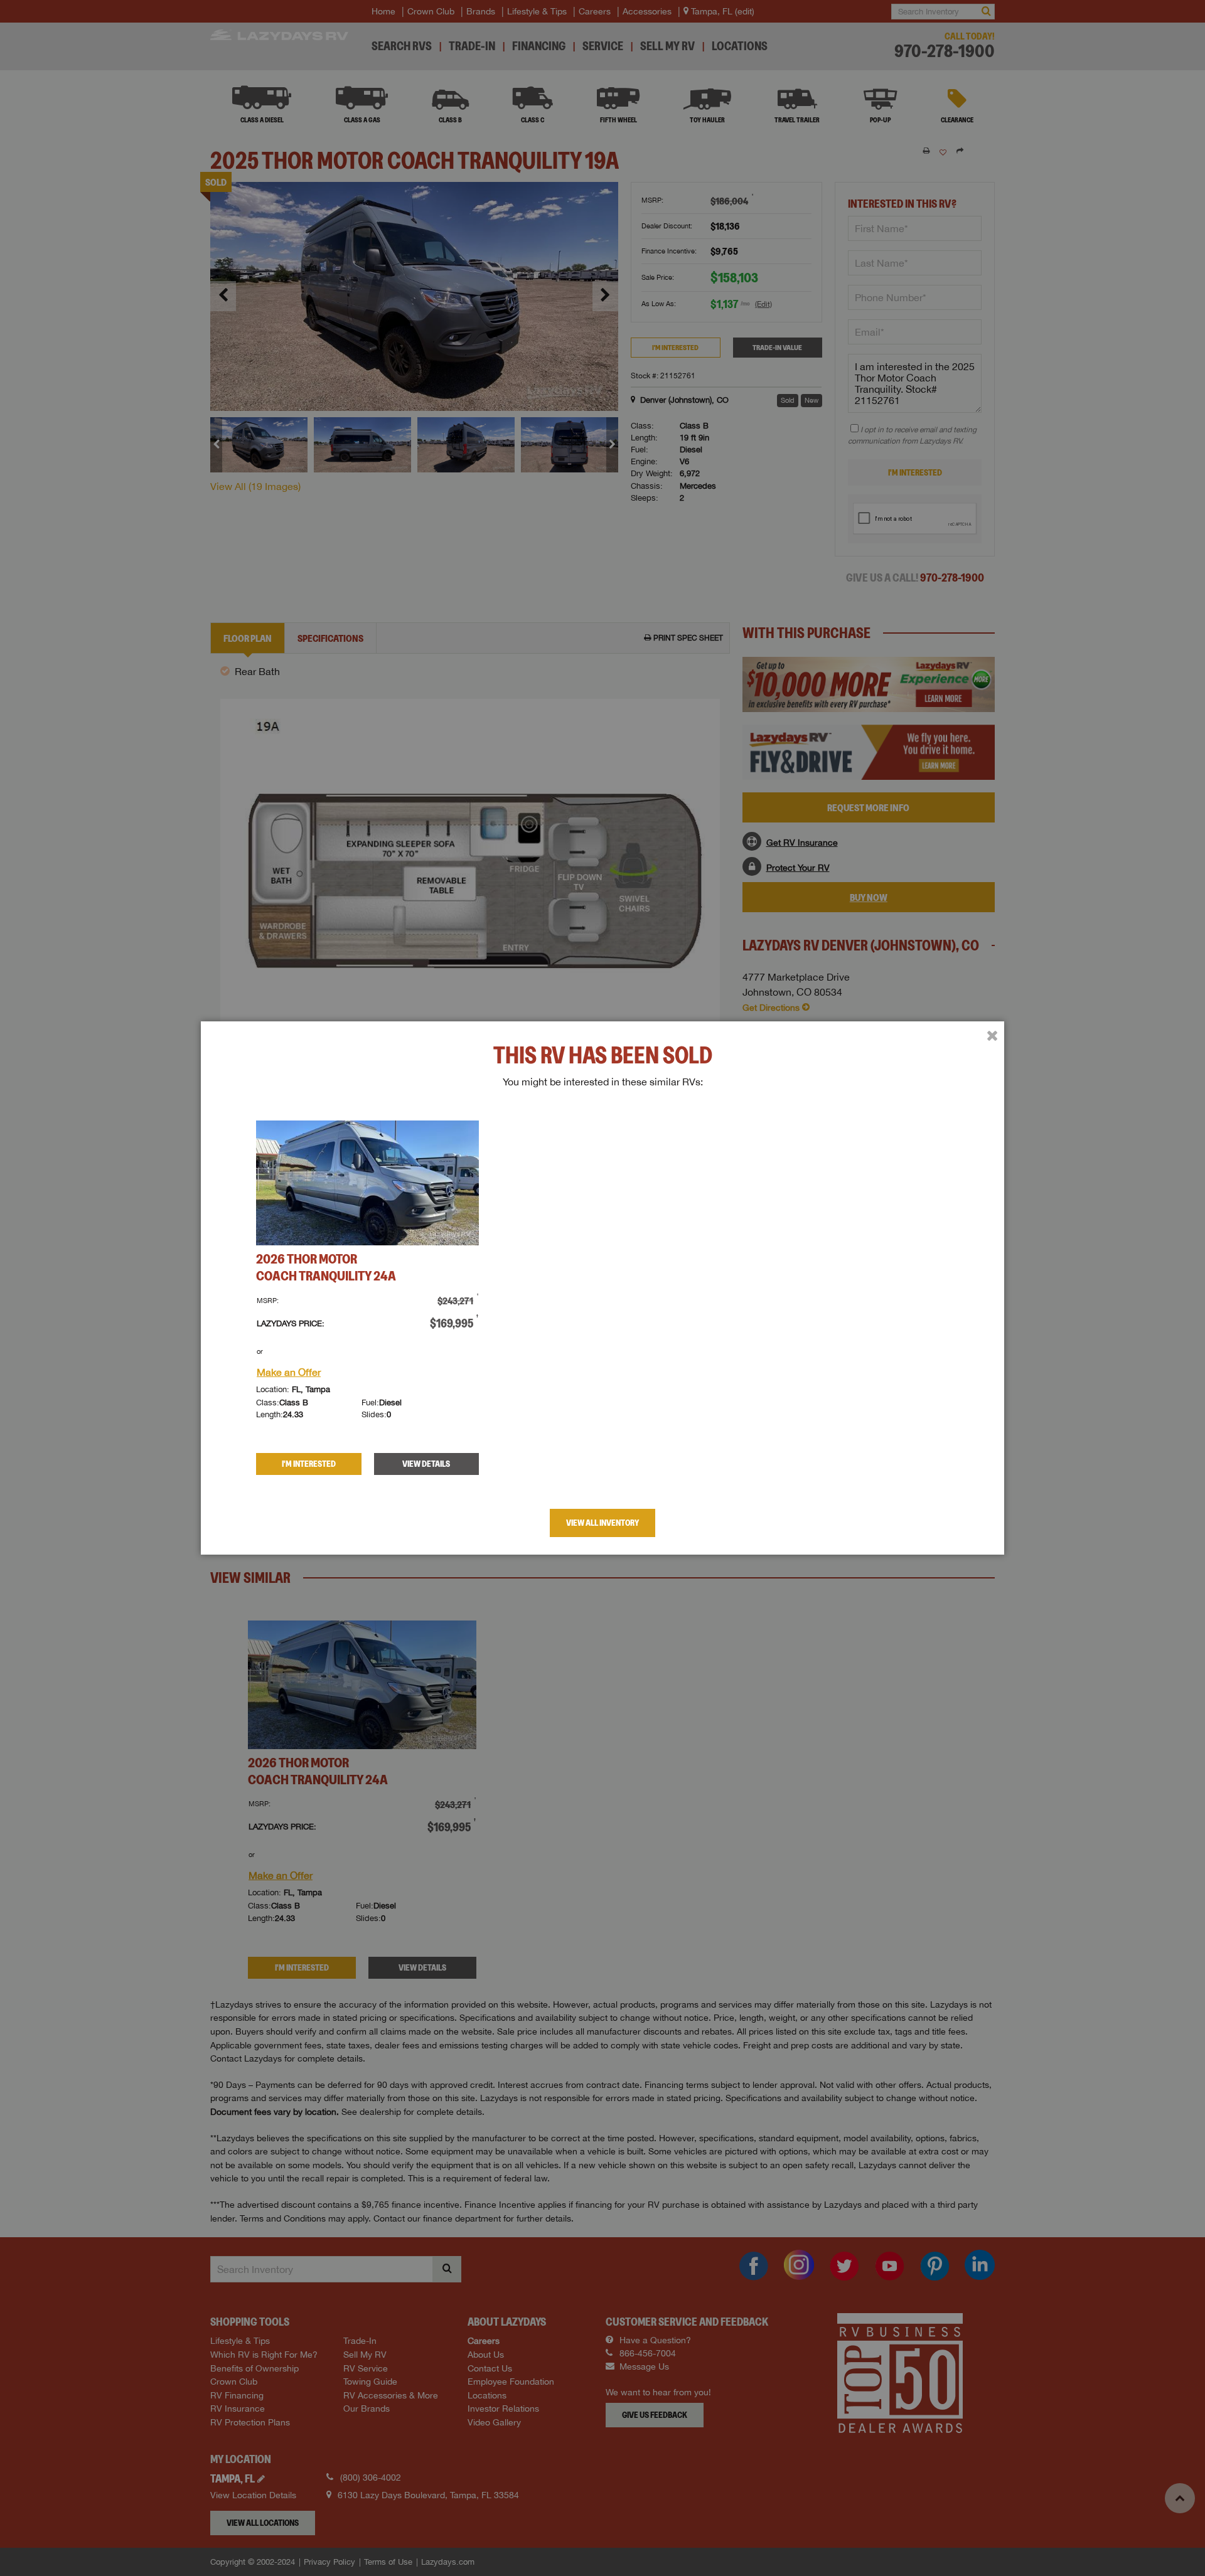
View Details (426, 1464)
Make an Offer (289, 1372)
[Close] (992, 1036)
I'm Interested (309, 1464)
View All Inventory (602, 1523)
